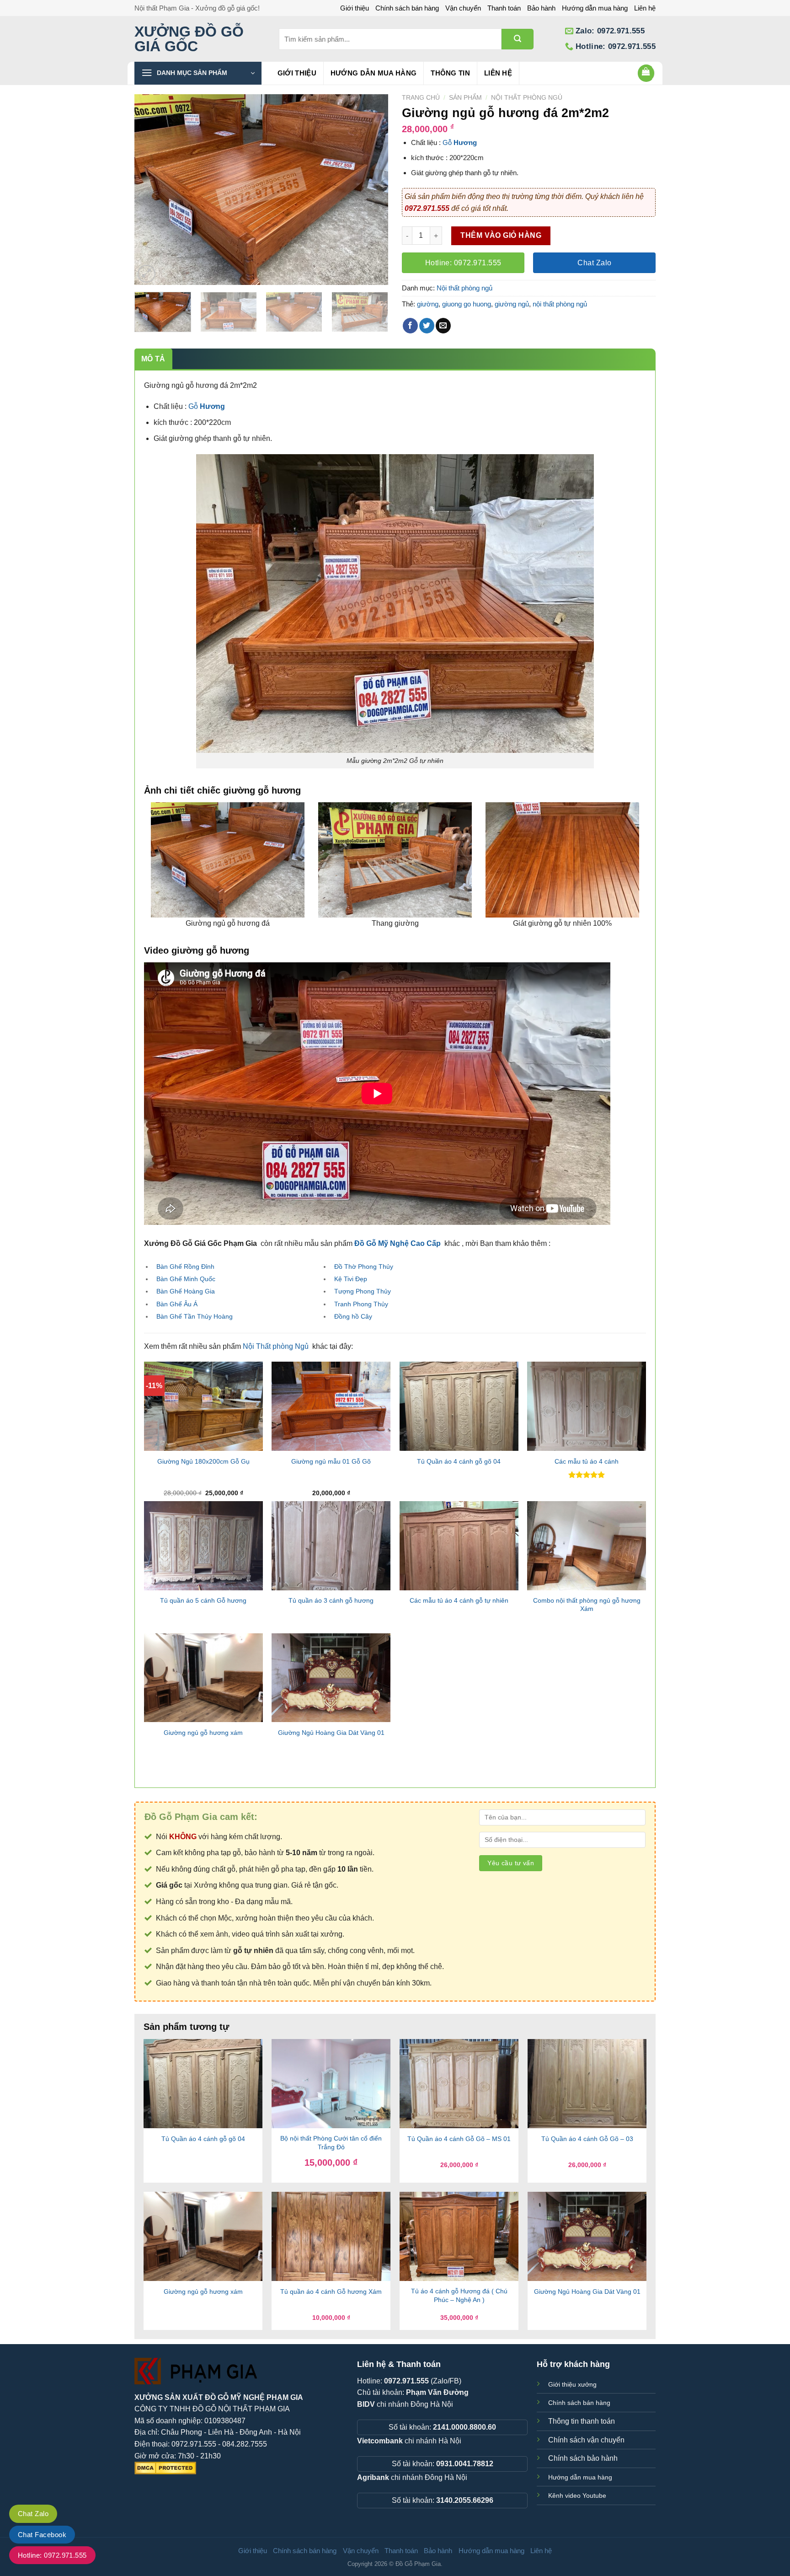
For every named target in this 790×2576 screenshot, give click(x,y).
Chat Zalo (33, 2514)
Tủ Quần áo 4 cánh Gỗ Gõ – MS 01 (459, 2139)
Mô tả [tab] (153, 359)
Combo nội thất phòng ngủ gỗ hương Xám (587, 1605)
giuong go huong (467, 304)
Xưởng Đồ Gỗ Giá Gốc (189, 39)
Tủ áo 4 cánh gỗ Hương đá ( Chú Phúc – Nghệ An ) (459, 2295)
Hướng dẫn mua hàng (595, 8)
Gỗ (448, 142)
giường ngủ (512, 304)
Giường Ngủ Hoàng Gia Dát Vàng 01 (331, 1733)
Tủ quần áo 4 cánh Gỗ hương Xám (331, 2292)
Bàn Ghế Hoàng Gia (186, 1291)
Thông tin (450, 73)
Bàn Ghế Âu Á (177, 1304)
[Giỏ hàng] (646, 73)
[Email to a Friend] (443, 326)
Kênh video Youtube (577, 2495)
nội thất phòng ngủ (560, 304)
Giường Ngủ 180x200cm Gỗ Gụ (203, 1461)
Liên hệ (645, 8)
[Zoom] (147, 274)
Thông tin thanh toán (582, 2421)
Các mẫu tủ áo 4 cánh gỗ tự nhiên (459, 1600)
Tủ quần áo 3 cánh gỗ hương (331, 1600)
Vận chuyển (463, 8)
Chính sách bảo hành (583, 2458)
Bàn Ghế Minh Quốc (186, 1279)
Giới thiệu (355, 8)
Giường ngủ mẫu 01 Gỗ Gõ (331, 1461)
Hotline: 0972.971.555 (52, 2555)
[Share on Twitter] (427, 326)
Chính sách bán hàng (407, 8)
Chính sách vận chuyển (586, 2440)
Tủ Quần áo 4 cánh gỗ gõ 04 (459, 1461)
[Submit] (518, 39)
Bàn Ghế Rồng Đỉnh (185, 1267)
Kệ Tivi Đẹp (351, 1279)
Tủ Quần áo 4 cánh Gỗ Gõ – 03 (587, 2139)
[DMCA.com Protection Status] (165, 2467)
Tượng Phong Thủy (363, 1291)
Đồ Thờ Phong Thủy (364, 1267)
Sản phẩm (465, 98)
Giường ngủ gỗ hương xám (203, 1733)
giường (428, 304)
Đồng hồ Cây (353, 1316)
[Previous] (151, 190)
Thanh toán (504, 8)
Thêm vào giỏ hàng (501, 235)
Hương (465, 142)
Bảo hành (541, 8)
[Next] (372, 190)
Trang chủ (421, 98)
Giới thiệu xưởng (572, 2384)
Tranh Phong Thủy (361, 1304)
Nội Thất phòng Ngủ (276, 1346)
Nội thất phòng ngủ (527, 98)
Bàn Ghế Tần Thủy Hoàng (195, 1316)
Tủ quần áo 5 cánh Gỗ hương (203, 1600)
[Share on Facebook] (410, 326)
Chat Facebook (42, 2535)
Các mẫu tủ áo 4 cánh (587, 1461)
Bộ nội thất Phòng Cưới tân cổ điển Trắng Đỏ (331, 2143)
